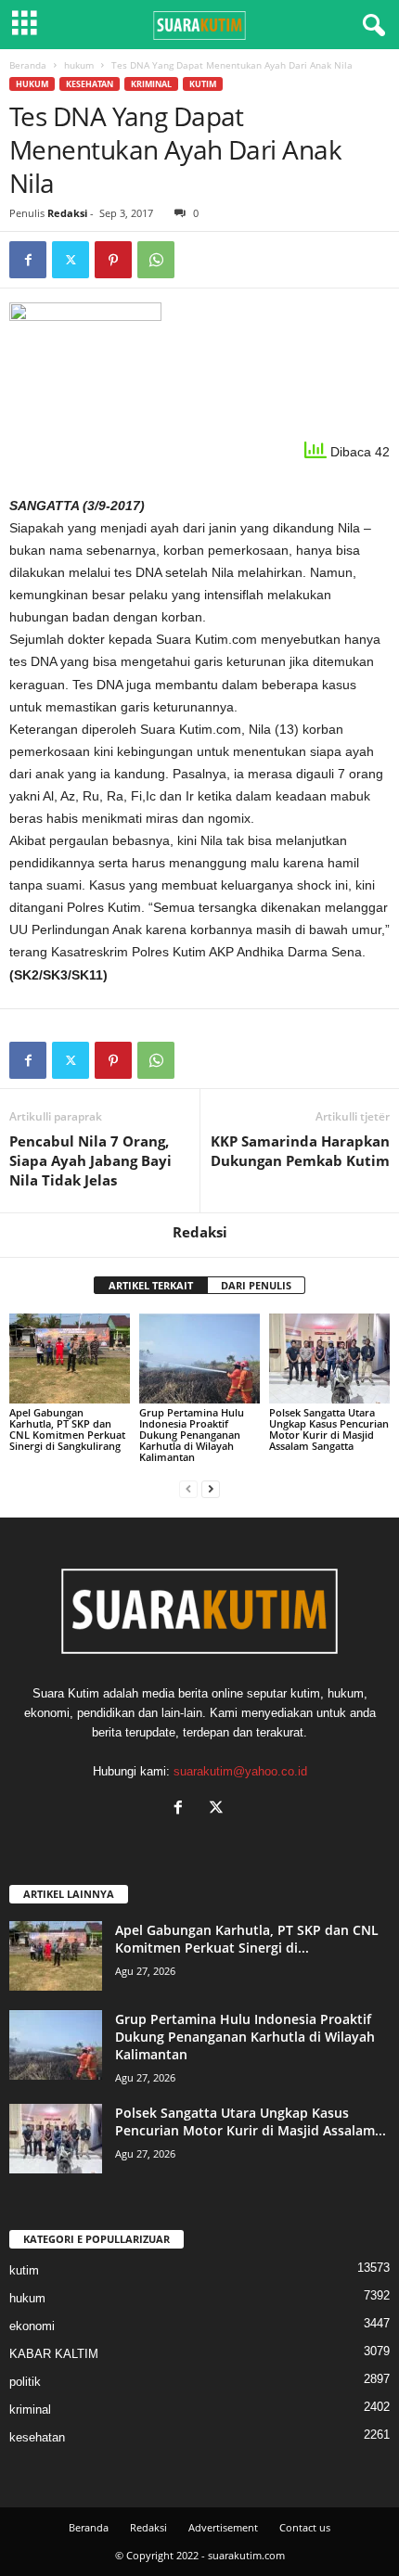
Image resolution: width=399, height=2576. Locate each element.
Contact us (305, 2527)
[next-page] (211, 1488)
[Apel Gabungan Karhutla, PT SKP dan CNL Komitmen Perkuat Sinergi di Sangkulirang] (70, 1358)
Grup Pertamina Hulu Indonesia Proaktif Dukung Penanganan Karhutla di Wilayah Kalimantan (192, 1435)
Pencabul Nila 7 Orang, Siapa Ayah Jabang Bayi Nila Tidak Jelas (90, 1160)
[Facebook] (28, 260)
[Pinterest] (113, 260)
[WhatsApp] (156, 260)
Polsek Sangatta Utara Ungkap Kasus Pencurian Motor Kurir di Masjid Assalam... (251, 2121)
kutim (203, 84)
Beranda (28, 65)
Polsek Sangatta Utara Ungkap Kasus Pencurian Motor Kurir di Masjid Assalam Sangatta (329, 1429)
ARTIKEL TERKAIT (151, 1285)
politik (25, 2382)
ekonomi (32, 2326)
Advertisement (223, 2527)
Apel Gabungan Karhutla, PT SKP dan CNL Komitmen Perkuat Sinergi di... (247, 1939)
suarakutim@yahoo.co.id (240, 1771)
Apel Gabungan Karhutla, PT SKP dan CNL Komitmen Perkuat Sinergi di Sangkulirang (67, 1429)
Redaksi (67, 213)
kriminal (151, 84)
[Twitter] (71, 260)
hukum (79, 65)
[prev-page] (188, 1488)
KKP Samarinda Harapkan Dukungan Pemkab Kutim (300, 1151)
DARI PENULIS (256, 1285)
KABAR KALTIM (54, 2354)
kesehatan (90, 84)
